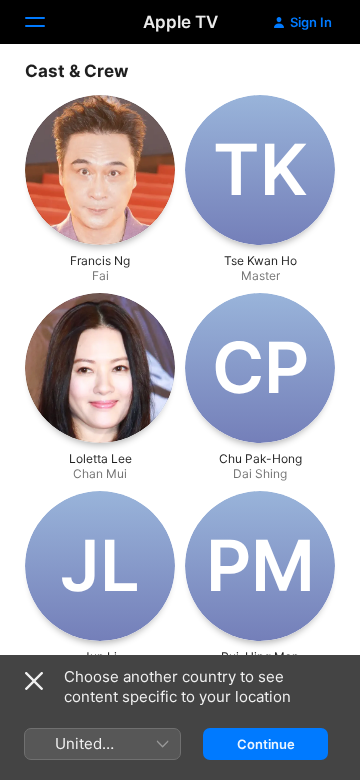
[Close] (34, 681)
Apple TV (180, 22)
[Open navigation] (47, 22)
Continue (266, 744)
